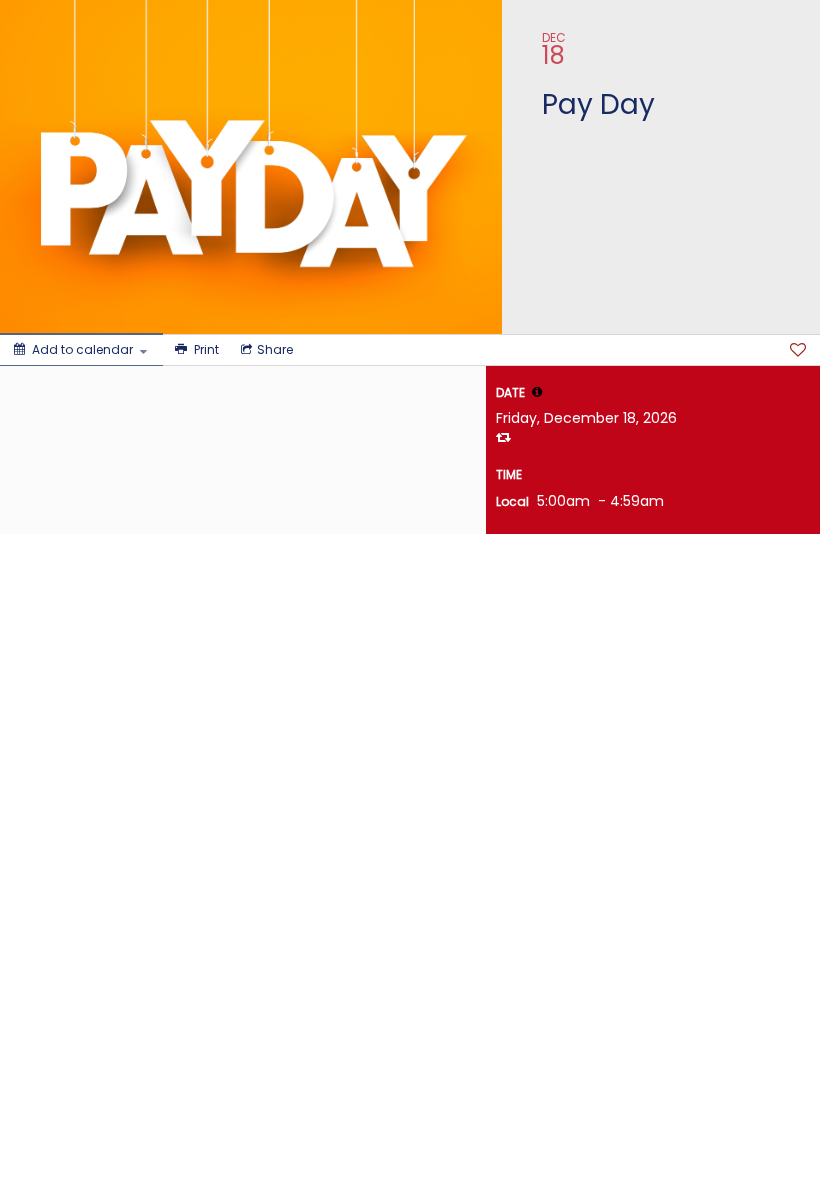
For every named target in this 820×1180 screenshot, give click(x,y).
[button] (537, 392)
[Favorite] (798, 350)
